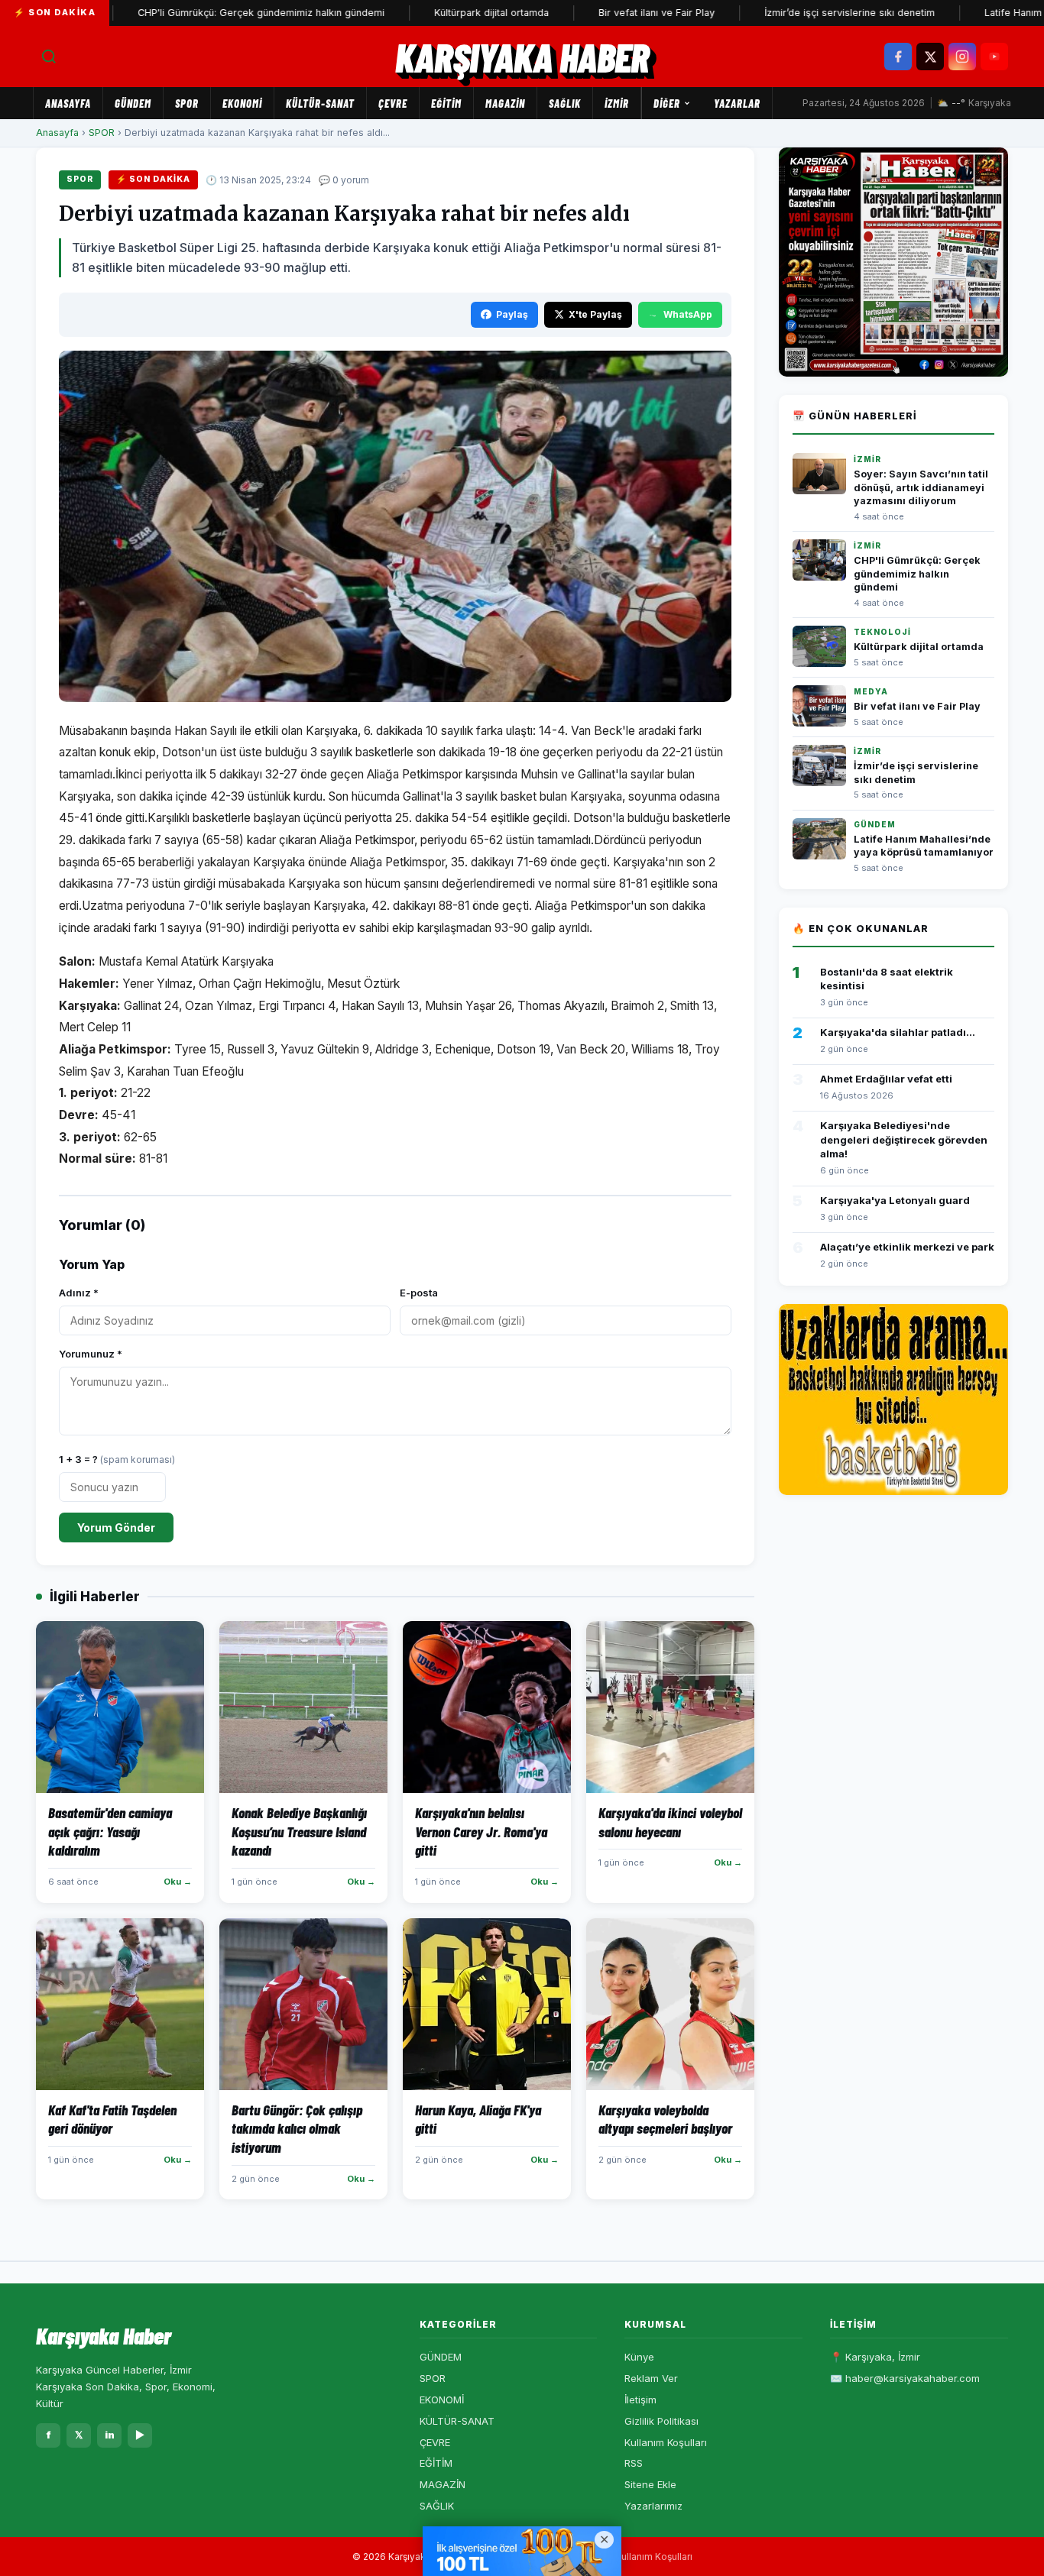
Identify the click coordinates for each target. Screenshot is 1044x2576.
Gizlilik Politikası (661, 2421)
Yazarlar (737, 103)
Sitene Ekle (650, 2484)
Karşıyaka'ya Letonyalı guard (895, 1200)
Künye (639, 2357)
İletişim (640, 2400)
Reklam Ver (651, 2378)
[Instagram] (962, 57)
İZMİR (617, 103)
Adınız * (79, 1293)
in (110, 2435)
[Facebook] (898, 57)
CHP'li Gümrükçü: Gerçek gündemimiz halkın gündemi (198, 13)
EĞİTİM (446, 103)
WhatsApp (688, 314)
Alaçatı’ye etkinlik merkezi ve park (907, 1247)
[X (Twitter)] (930, 57)
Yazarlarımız (653, 2506)
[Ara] (49, 57)
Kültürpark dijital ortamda (428, 13)
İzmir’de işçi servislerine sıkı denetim (786, 13)
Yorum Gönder (116, 1527)
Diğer (667, 103)
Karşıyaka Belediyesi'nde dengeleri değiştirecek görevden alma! (904, 1139)
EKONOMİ (242, 103)
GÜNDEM (133, 103)
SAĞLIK (565, 103)
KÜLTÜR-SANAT (320, 103)
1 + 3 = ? (117, 1459)
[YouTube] (994, 57)
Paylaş (512, 314)
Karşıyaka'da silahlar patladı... (898, 1032)
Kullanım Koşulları (666, 2442)
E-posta (419, 1293)
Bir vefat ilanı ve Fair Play (593, 13)
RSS (634, 2463)
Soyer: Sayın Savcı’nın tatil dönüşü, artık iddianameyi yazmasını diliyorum (921, 487)
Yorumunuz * (91, 1354)
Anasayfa (68, 103)
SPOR (187, 103)
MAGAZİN (505, 103)
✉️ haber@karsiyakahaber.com (905, 2378)
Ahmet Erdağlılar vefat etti (886, 1079)
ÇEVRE (393, 103)
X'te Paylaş (595, 314)
